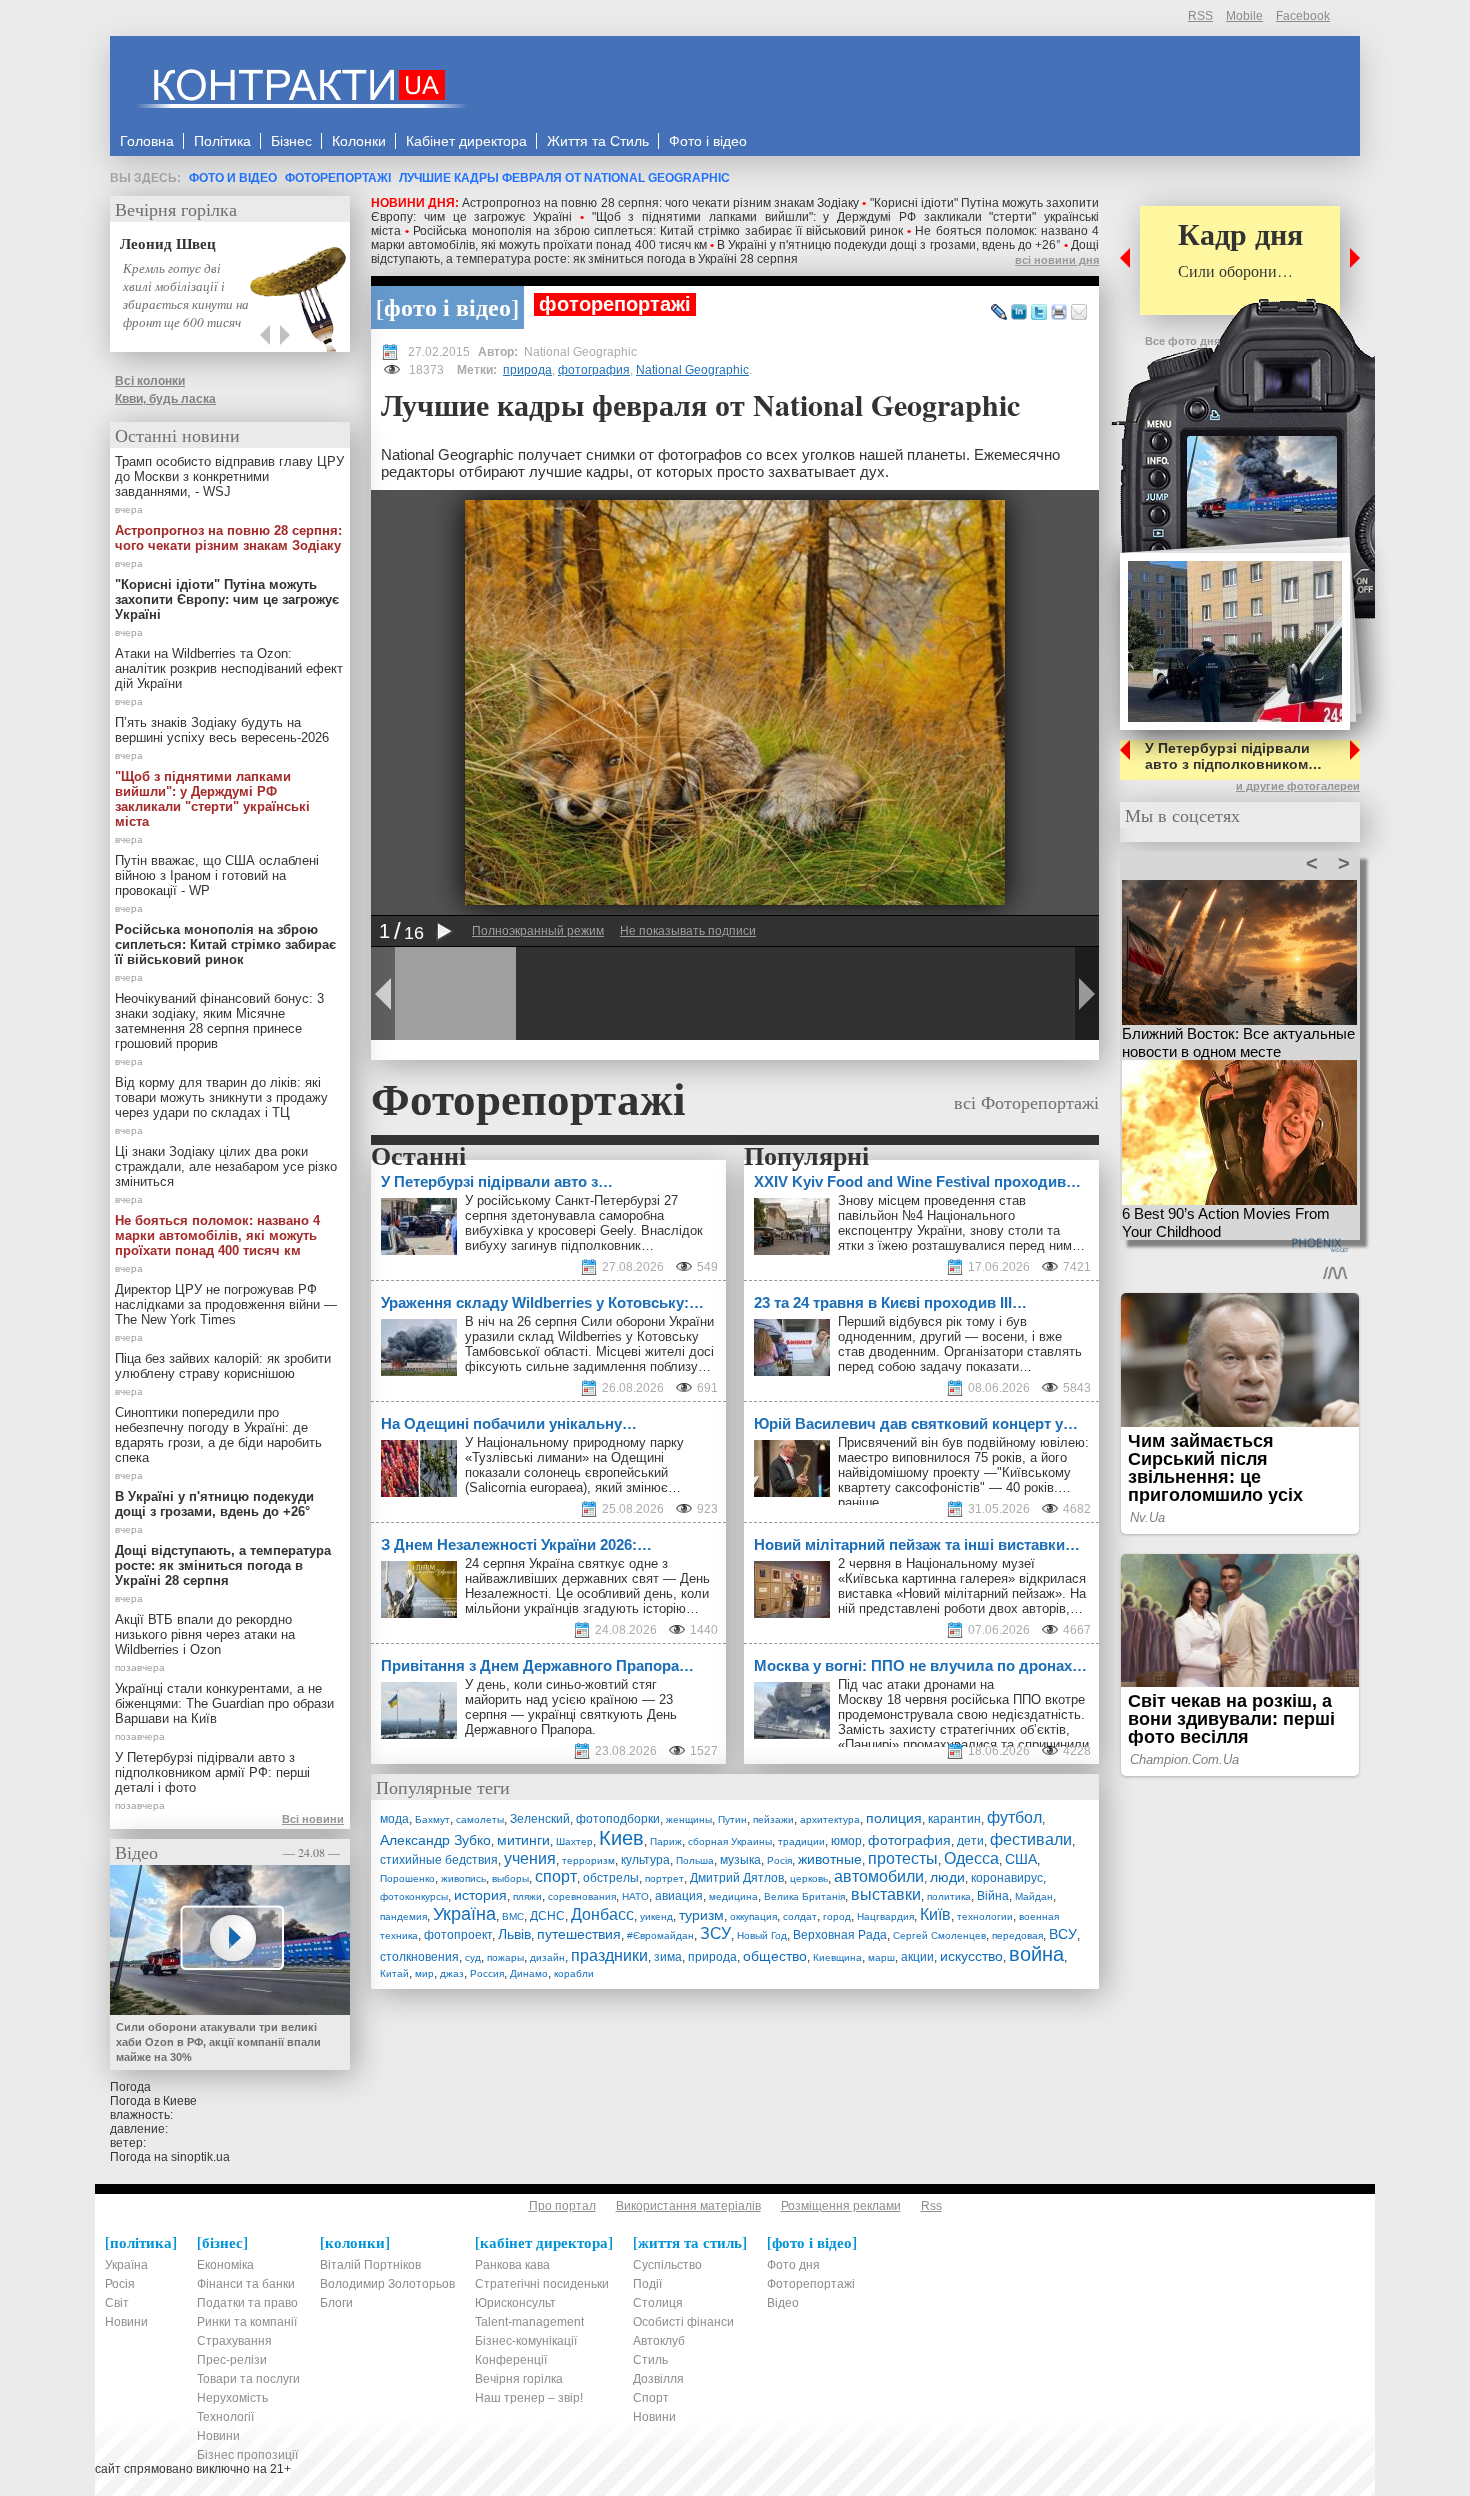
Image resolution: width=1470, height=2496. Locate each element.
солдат (800, 1916)
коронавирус (1007, 1878)
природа (527, 370)
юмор (846, 1841)
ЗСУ (715, 1933)
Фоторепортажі (338, 178)
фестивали (1031, 1839)
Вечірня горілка (176, 209)
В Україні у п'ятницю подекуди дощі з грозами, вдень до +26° (889, 245)
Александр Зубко (435, 1840)
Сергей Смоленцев (939, 1935)
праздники (609, 1955)
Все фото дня (1182, 341)
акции (917, 1957)
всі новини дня (1057, 260)
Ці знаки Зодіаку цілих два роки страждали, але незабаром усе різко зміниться (226, 1166)
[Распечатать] (1059, 313)
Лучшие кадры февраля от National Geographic (564, 178)
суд (473, 1957)
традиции (801, 1841)
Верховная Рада (840, 1935)
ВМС (513, 1916)
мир (424, 1973)
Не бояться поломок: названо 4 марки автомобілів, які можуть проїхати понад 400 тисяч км (217, 1235)
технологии (985, 1916)
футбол (1014, 1817)
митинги (523, 1840)
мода (394, 1819)
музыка (740, 1860)
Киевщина (837, 1957)
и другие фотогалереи (1298, 786)
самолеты (480, 1819)
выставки (886, 1894)
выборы (510, 1878)
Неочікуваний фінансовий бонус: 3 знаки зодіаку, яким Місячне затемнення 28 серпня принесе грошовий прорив (219, 1021)
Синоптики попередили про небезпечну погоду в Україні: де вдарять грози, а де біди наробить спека (218, 1435)
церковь (809, 1878)
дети (970, 1841)
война (1036, 1954)
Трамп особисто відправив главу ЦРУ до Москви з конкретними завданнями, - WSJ (229, 476)
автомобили (879, 1876)
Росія (779, 1860)
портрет (664, 1878)
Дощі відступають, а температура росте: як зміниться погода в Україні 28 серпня (735, 252)
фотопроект (458, 1935)
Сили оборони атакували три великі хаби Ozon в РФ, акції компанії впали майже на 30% (218, 2042)
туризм (701, 1915)
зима (668, 1957)
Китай (394, 1973)
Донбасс (602, 1914)
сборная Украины (730, 1841)
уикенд (656, 1916)
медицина (733, 1896)
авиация (679, 1896)
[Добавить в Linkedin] (1019, 313)
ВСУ (1063, 1934)
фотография (594, 370)
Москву (860, 1699)
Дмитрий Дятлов (737, 1878)
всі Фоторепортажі (1026, 1102)
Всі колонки (150, 381)
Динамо (529, 1973)
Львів (514, 1934)
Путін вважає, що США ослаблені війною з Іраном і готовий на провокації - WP (217, 875)
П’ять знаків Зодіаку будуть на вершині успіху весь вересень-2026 (222, 730)
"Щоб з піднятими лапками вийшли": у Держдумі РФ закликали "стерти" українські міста (212, 799)
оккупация (753, 1916)
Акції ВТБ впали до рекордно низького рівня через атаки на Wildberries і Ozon (205, 1634)
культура (645, 1860)
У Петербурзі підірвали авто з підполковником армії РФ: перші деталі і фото (212, 1772)
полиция (894, 1818)
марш (881, 1957)
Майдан (1034, 1896)
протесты (903, 1858)
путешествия (579, 1934)
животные (830, 1859)
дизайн (547, 1957)
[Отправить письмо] (1079, 313)
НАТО (635, 1896)
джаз (452, 1973)
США (1021, 1859)
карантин (954, 1819)
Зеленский (540, 1819)
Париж (666, 1841)
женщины (689, 1819)
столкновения (419, 1957)
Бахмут (432, 1819)
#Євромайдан (660, 1935)
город (837, 1916)
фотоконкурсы (414, 1896)
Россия (487, 1973)
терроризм (588, 1860)
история (480, 1895)
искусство (971, 1956)
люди (947, 1877)
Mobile (1244, 16)
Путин (732, 1819)
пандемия (403, 1916)
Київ (935, 1914)
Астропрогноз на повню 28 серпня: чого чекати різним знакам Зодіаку (660, 203)
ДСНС (547, 1916)
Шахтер (574, 1841)
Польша (695, 1860)
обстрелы (611, 1878)
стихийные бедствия (439, 1860)
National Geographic (692, 370)
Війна (993, 1896)
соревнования (582, 1896)
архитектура (830, 1819)
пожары (505, 1957)
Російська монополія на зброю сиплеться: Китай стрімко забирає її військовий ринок (658, 231)
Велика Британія (804, 1896)
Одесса (971, 1858)
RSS (1200, 16)
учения (530, 1858)
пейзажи (773, 1819)
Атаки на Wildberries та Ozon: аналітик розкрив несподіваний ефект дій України (229, 668)
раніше (858, 1502)
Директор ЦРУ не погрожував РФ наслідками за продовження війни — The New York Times (226, 1304)
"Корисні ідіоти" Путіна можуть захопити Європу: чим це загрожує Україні (227, 599)
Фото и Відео (233, 178)
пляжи (527, 1896)
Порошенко (407, 1878)
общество (775, 1956)
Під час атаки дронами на (918, 1684)
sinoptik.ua (200, 2157)
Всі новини (313, 1819)
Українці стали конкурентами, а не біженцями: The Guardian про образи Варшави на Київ (224, 1703)
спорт (556, 1876)
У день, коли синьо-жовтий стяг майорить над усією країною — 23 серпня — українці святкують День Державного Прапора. (571, 1707)
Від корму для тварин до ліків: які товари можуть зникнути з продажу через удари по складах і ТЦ (221, 1097)
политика (949, 1896)
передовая (1017, 1935)
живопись (463, 1878)
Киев (621, 1838)
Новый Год (762, 1935)
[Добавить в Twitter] (1039, 313)
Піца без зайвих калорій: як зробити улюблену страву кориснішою (223, 1366)
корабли (574, 1973)
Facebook (1303, 16)
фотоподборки (618, 1819)
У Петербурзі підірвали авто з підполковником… (1233, 756)
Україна (464, 1914)
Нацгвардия (885, 1916)
